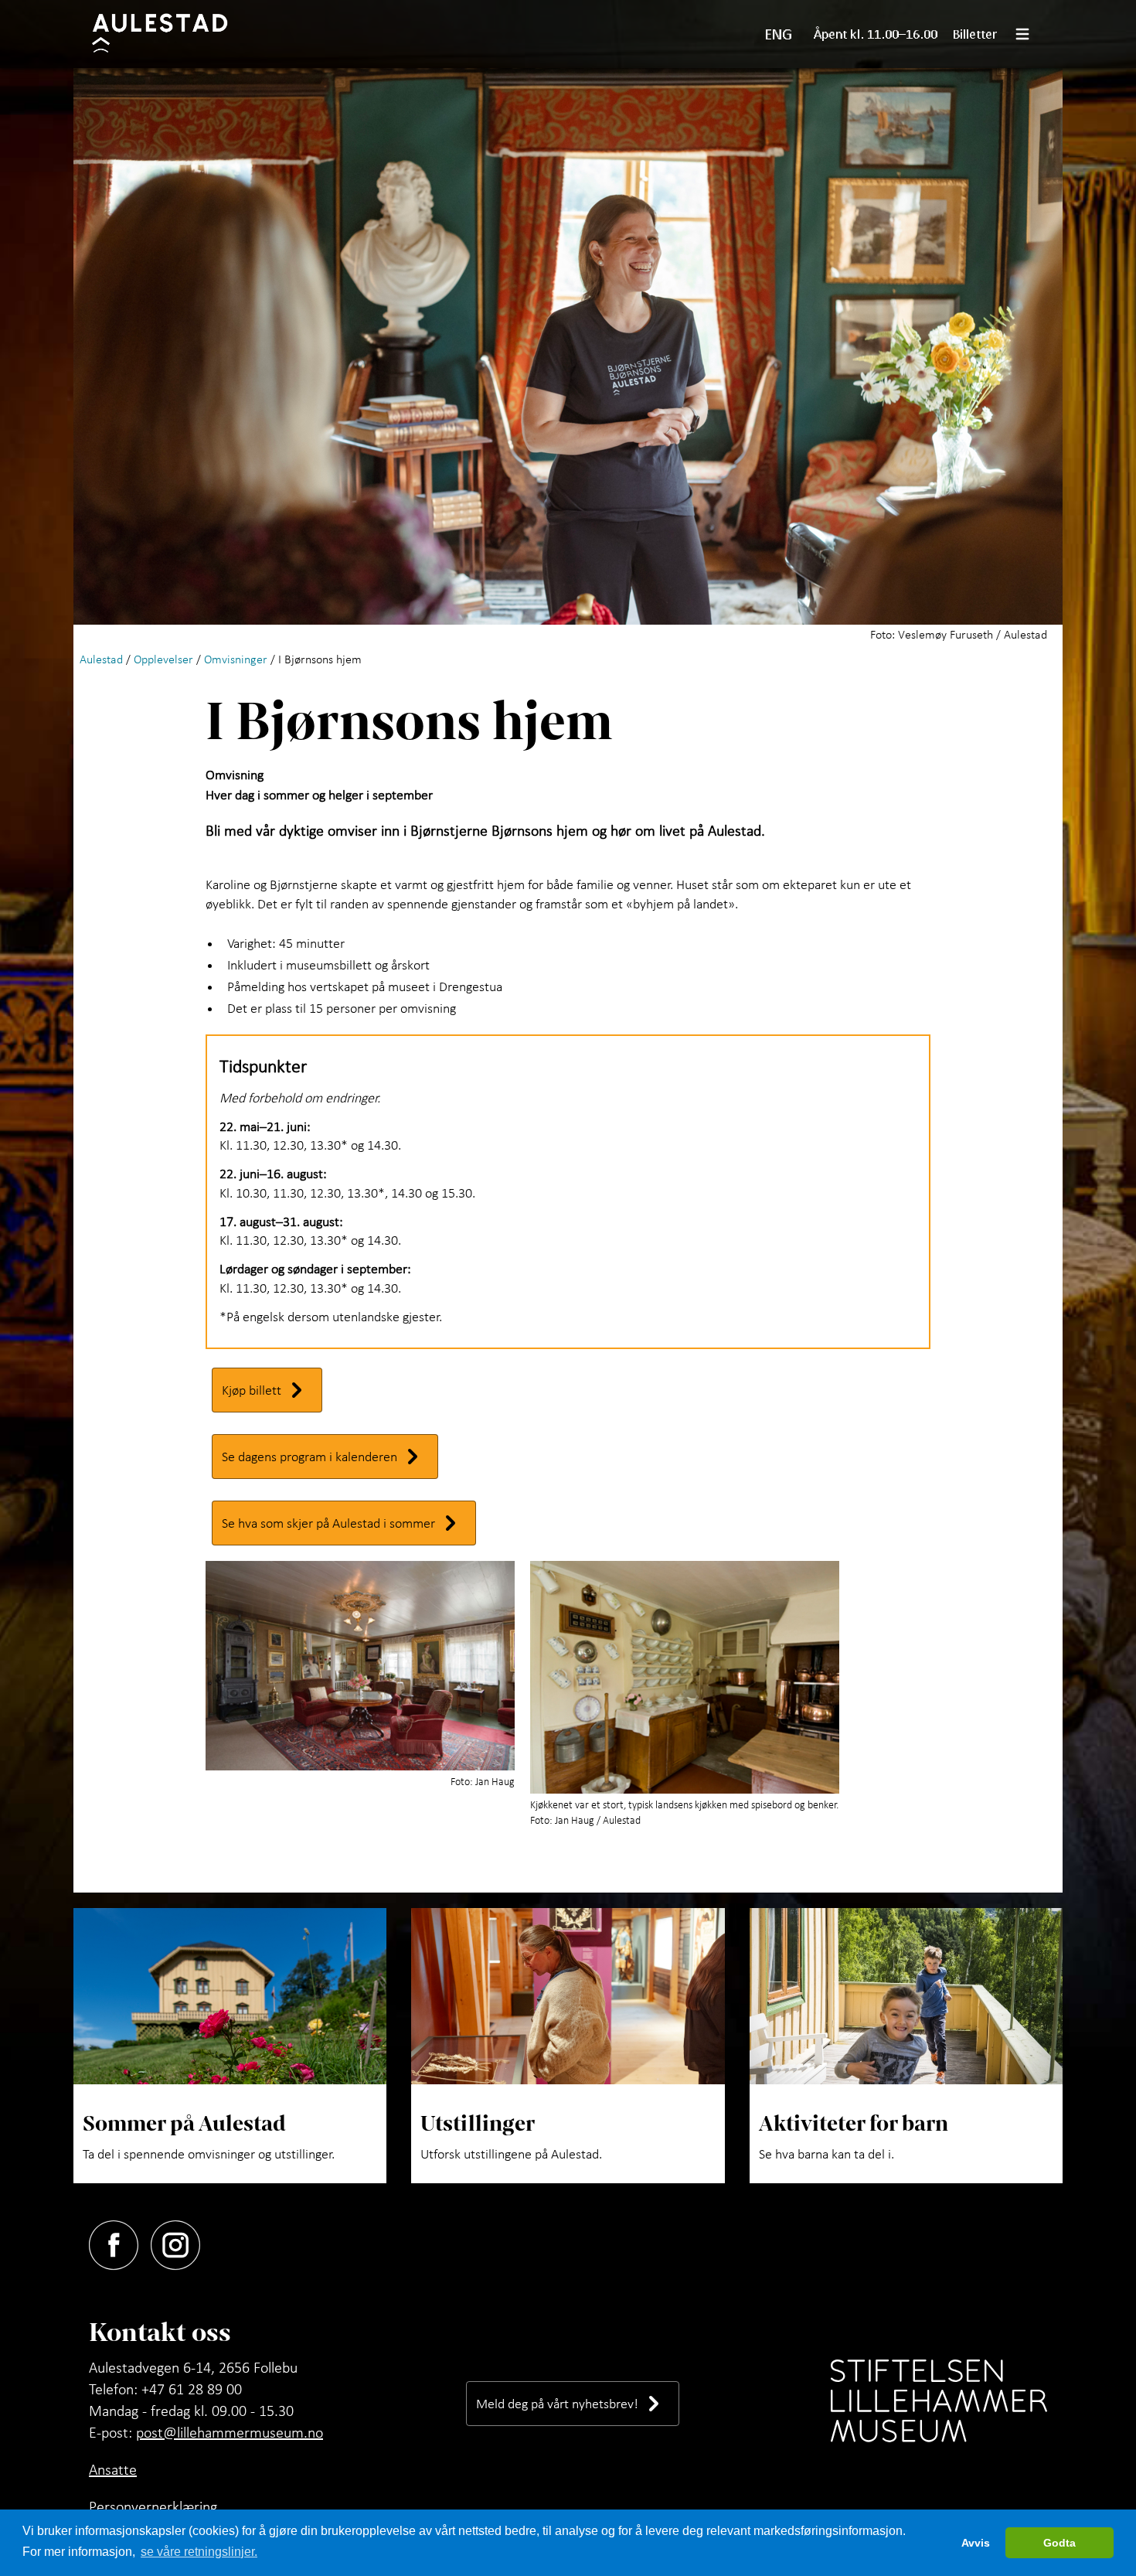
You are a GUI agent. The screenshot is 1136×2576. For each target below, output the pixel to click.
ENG (779, 34)
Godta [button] (1059, 2543)
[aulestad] (170, 34)
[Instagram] (182, 2242)
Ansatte (113, 2469)
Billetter (975, 34)
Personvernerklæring (153, 2506)
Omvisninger (236, 659)
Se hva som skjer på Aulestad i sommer (328, 1523)
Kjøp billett (252, 1390)
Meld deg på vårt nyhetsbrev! (557, 2403)
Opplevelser (163, 659)
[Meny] (1029, 34)
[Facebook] (120, 2242)
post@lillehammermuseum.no (230, 2432)
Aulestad (101, 659)
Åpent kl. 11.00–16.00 (876, 34)
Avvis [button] (976, 2543)
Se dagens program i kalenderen (310, 1456)
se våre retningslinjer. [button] (199, 2552)
